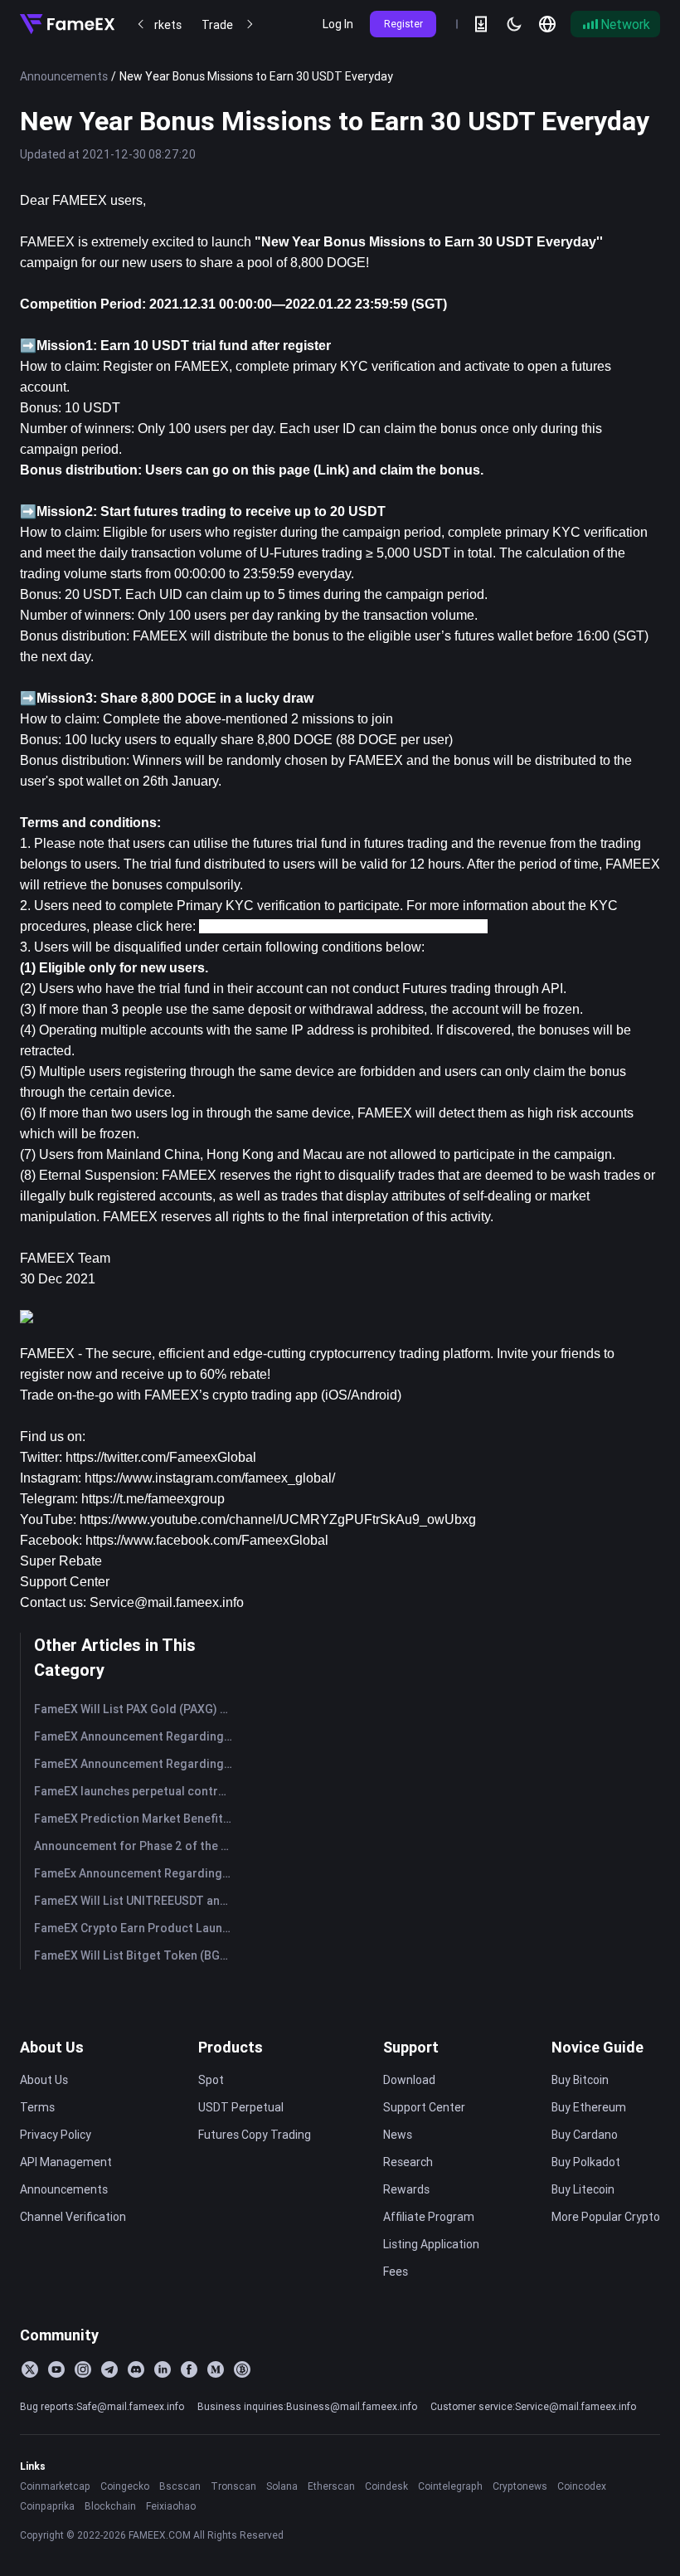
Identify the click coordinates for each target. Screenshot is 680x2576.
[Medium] (216, 2369)
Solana (282, 2486)
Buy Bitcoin (580, 2080)
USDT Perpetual (241, 2107)
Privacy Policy (56, 2135)
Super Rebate (61, 1561)
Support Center (65, 1582)
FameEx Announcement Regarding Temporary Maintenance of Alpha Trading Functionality (136, 1873)
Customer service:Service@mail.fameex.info (533, 2406)
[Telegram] (109, 2369)
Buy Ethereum (589, 2107)
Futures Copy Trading (255, 2135)
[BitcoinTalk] (242, 2369)
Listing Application (431, 2244)
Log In (338, 24)
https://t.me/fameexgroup (153, 1499)
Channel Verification (73, 2217)
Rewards (406, 2189)
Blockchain (110, 2506)
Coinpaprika (47, 2506)
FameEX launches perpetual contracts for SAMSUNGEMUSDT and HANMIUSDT (136, 1791)
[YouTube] (56, 2369)
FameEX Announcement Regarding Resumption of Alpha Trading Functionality (136, 1736)
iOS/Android (361, 1395)
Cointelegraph (450, 2486)
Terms (37, 2107)
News (398, 2135)
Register (403, 24)
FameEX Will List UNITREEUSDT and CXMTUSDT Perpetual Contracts (136, 1901)
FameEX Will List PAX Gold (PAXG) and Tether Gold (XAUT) (136, 1709)
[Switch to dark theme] (514, 24)
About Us (52, 2047)
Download (409, 2080)
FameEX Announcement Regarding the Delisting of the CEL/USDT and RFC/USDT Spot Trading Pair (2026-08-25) (136, 1764)
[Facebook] (189, 2369)
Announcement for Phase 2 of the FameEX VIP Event (136, 1846)
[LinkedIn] (163, 2369)
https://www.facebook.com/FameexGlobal (207, 1540)
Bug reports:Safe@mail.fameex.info (102, 2406)
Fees (396, 2272)
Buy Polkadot (586, 2162)
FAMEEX (47, 1354)
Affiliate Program (429, 2217)
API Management (66, 2162)
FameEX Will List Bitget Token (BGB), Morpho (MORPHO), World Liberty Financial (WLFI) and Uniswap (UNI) (136, 1955)
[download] (481, 24)
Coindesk (386, 2486)
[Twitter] (30, 2369)
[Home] (67, 24)
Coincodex (582, 2486)
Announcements (64, 76)
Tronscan (233, 2486)
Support (411, 2047)
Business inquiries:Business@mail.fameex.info (307, 2406)
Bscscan (180, 2486)
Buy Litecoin (583, 2189)
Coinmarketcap (55, 2486)
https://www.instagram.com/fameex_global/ (210, 1478)
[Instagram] (83, 2369)
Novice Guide (597, 2047)
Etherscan (331, 2486)
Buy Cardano (585, 2135)
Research (408, 2162)
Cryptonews (520, 2486)
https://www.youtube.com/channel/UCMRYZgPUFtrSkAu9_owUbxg (278, 1519)
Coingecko (125, 2486)
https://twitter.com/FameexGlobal (161, 1457)
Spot (211, 2080)
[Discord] (136, 2369)
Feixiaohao (171, 2506)
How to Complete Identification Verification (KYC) (343, 926)
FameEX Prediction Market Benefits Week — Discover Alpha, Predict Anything (136, 1819)
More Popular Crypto (606, 2217)
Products (231, 2047)
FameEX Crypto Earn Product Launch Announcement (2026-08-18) (136, 1928)
